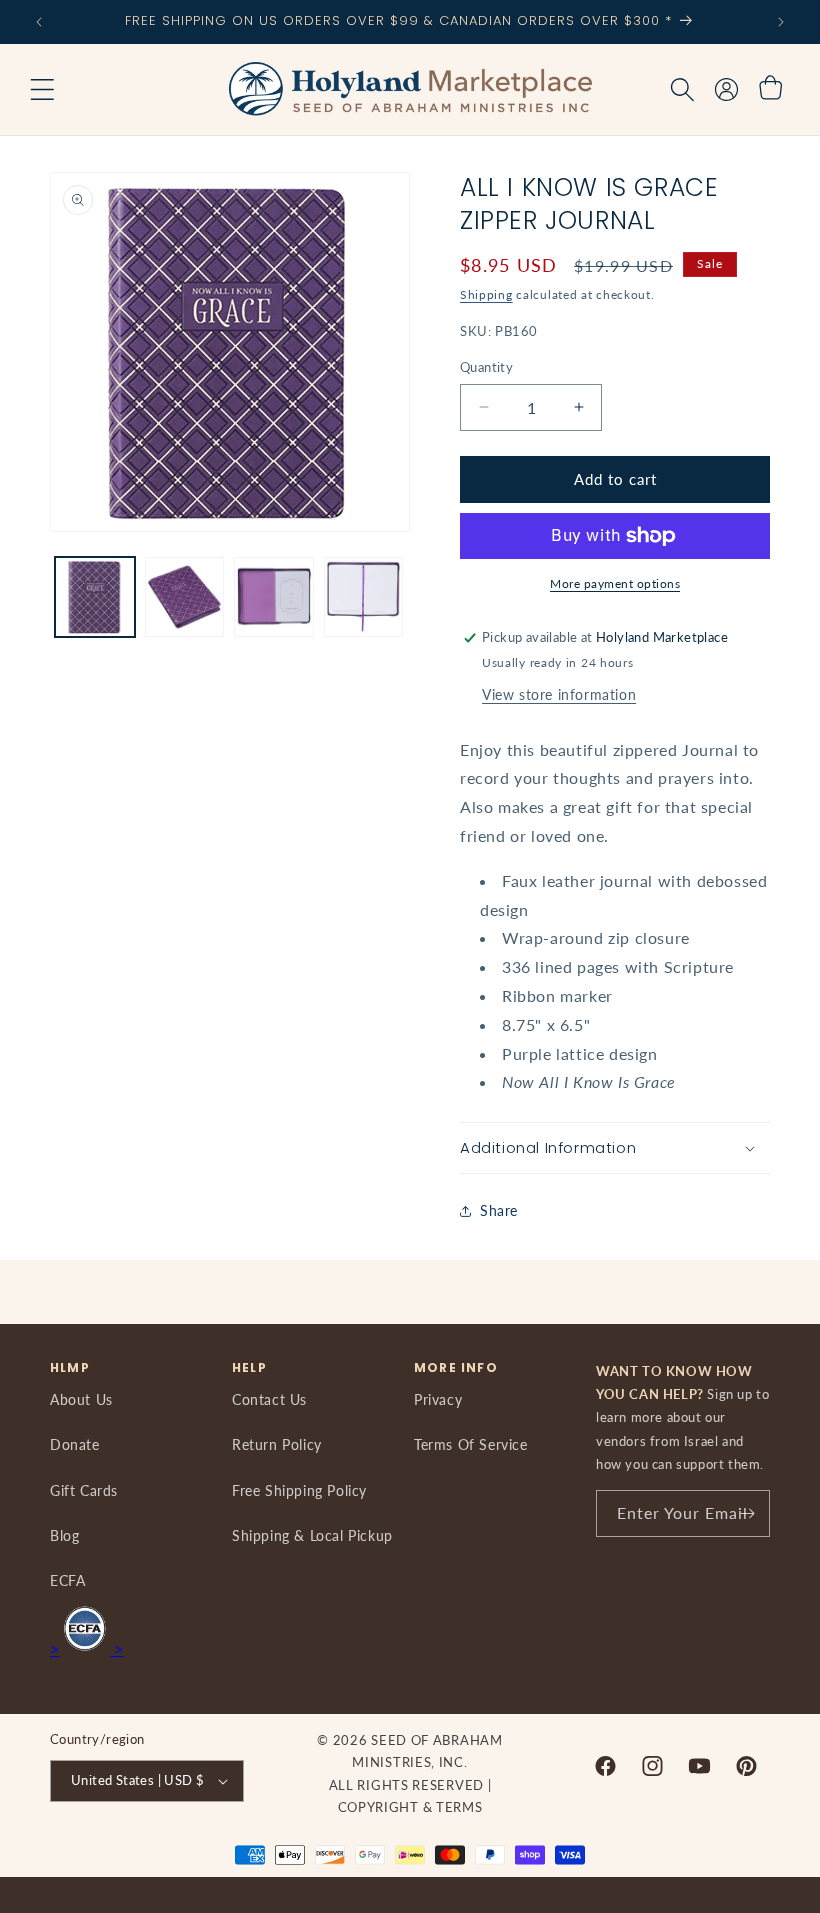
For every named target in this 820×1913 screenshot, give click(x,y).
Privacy (438, 1399)
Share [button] (499, 1210)
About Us (81, 1399)
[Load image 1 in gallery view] (95, 597)
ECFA (67, 1580)
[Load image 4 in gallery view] (364, 597)
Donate (75, 1444)
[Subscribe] (747, 1513)
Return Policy (277, 1444)
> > (87, 1648)
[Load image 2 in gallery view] (185, 597)
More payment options (615, 583)
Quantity (486, 367)
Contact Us (269, 1399)
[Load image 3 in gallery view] (274, 597)
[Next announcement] (781, 22)
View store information (559, 694)
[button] (42, 90)
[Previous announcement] (39, 22)
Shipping (486, 294)
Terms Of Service (471, 1444)
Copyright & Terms (410, 1807)
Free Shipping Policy (299, 1490)
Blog (64, 1535)
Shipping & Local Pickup (312, 1535)
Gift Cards (84, 1490)
